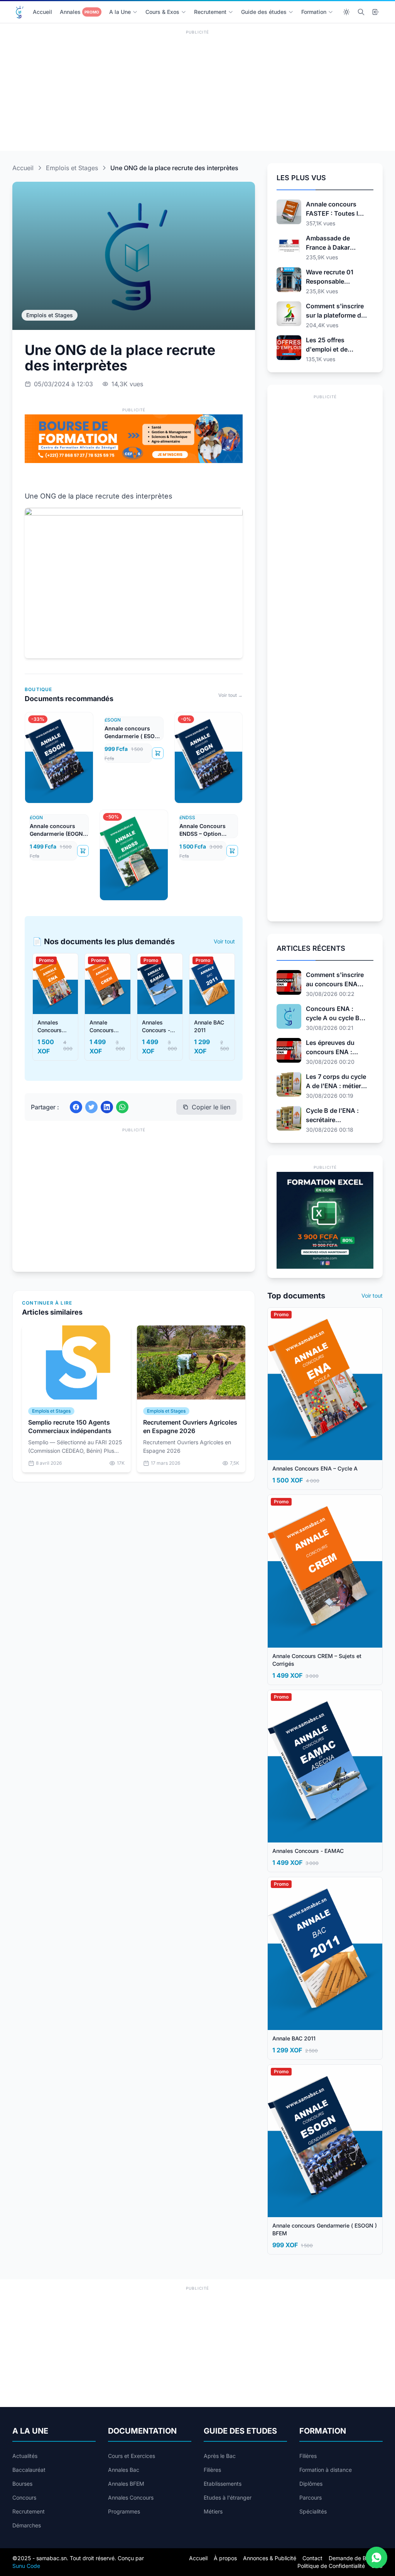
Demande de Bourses (356, 2558)
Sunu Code (26, 2566)
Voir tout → (230, 695)
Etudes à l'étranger (228, 2497)
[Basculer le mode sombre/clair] (346, 12)
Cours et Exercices (132, 2456)
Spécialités (313, 2511)
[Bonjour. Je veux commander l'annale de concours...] (376, 2557)
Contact (312, 2558)
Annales (79, 12)
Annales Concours (131, 2497)
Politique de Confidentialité (331, 2566)
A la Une (120, 12)
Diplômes (311, 2484)
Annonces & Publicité (270, 2558)
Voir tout (224, 941)
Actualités (25, 2456)
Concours (24, 2497)
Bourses (22, 2484)
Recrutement (210, 12)
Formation (314, 12)
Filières (212, 2470)
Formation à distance (326, 2470)
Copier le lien (211, 1107)
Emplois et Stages (72, 168)
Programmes (124, 2511)
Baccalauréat (29, 2470)
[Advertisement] (197, 91)
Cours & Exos (162, 12)
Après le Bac (220, 2456)
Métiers (213, 2511)
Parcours (311, 2497)
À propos (225, 2558)
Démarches (27, 2525)
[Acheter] (158, 753)
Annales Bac (124, 2470)
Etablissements (223, 2484)
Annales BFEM (126, 2484)
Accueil (42, 12)
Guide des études (264, 12)
